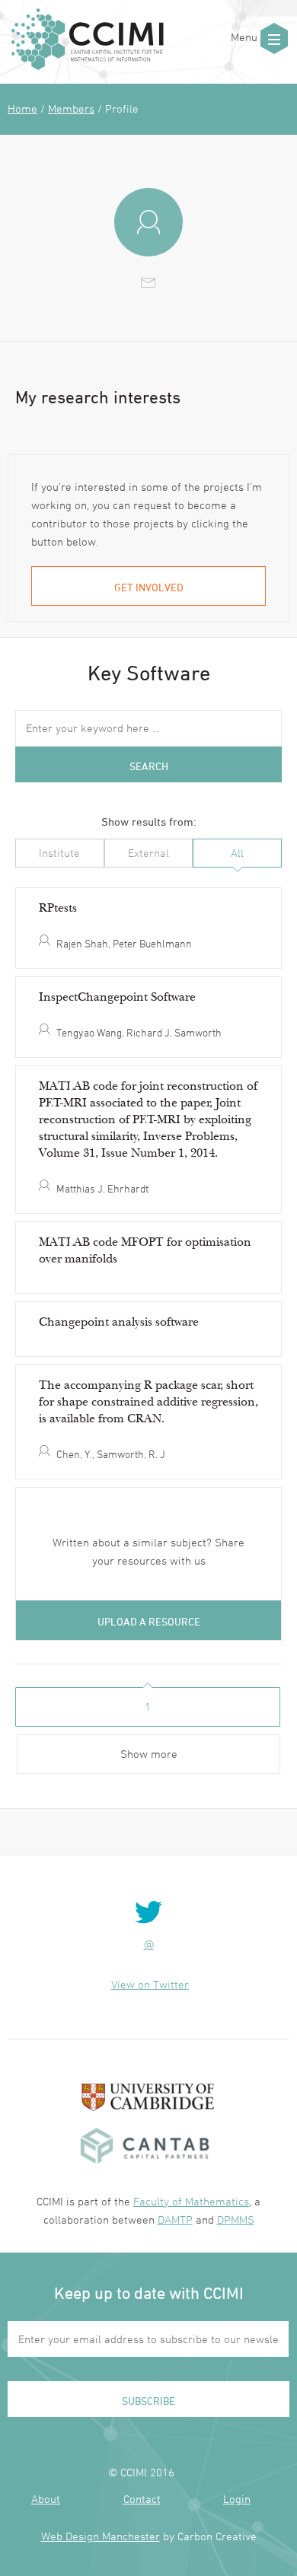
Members (71, 108)
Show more (149, 1754)
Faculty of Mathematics (191, 2201)
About (46, 2499)
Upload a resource (149, 1621)
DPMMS (236, 2219)
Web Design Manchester (101, 2536)
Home (22, 108)
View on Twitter (150, 1984)
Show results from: (149, 822)
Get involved (149, 587)
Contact (142, 2499)
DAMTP (175, 2219)
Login (237, 2499)
